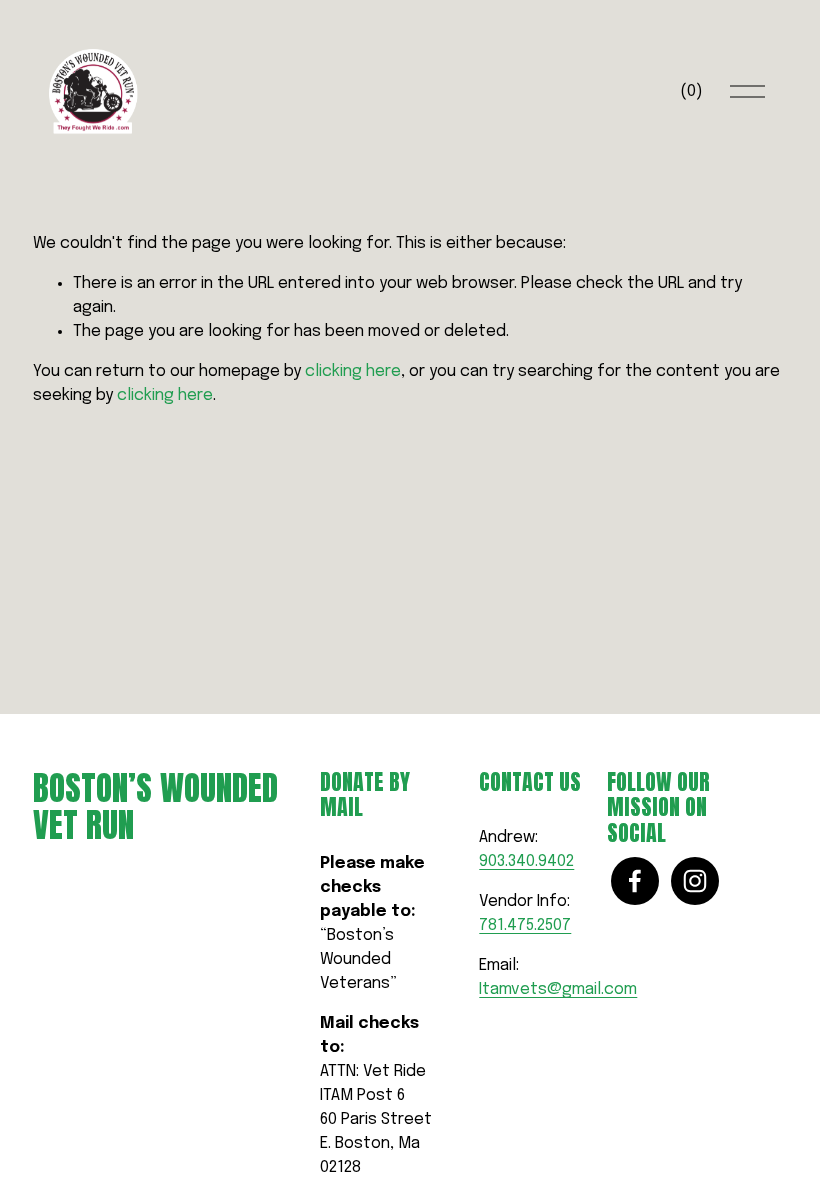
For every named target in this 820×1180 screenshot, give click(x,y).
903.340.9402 (526, 861)
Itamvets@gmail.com (558, 989)
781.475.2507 (525, 925)
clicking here (353, 371)
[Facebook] (635, 881)
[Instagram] (695, 881)
